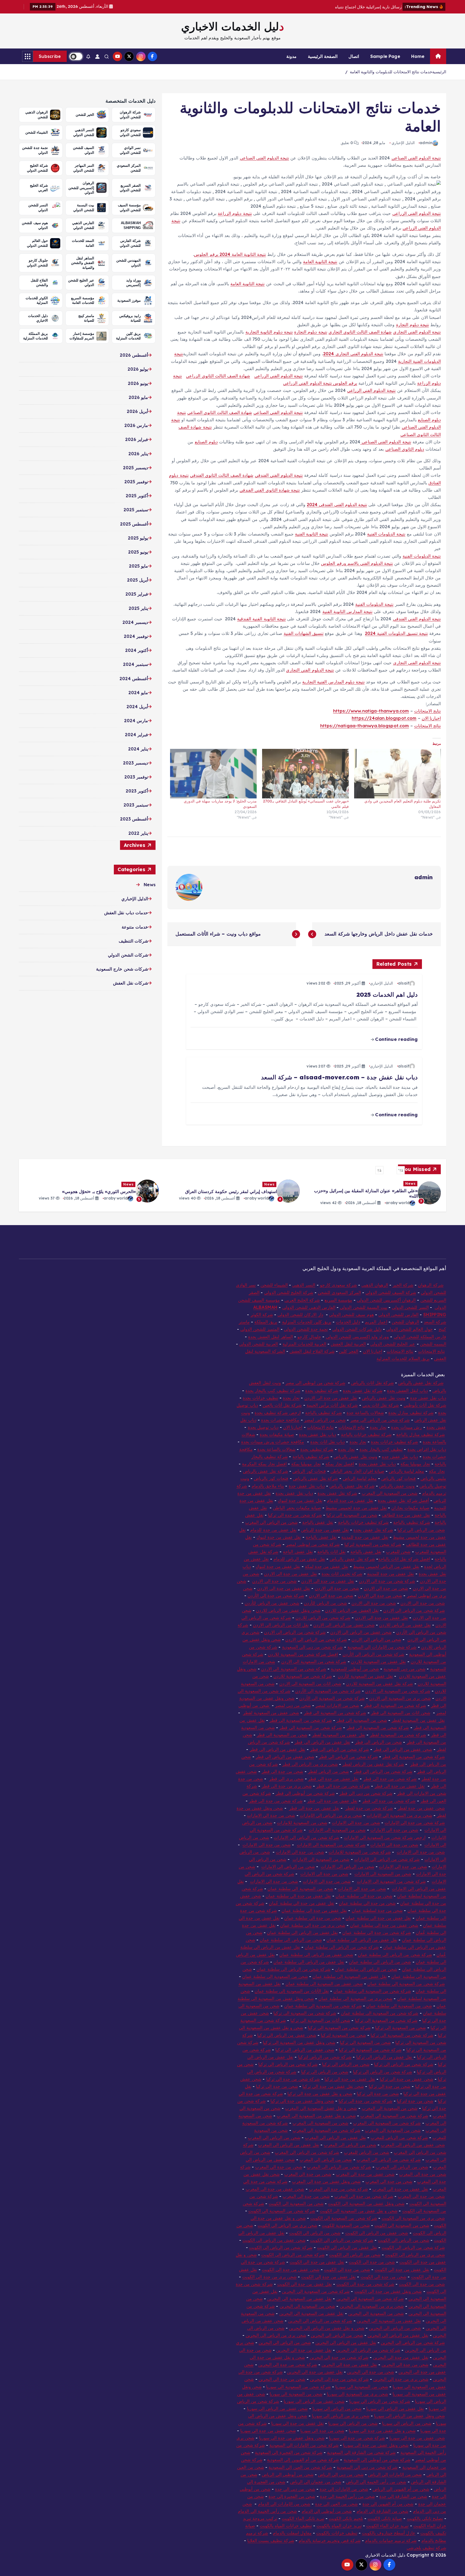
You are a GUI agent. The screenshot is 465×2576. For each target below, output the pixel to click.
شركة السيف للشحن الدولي (391, 1292)
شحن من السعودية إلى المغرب (393, 2130)
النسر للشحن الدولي (410, 1307)
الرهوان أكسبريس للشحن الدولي (386, 1300)
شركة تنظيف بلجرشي (426, 2548)
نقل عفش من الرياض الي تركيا (385, 2057)
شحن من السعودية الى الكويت (296, 2203)
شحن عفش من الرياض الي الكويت (274, 2240)
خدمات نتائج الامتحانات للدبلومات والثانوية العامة (391, 72)
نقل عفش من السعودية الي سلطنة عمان (350, 1976)
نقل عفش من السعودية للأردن (365, 1676)
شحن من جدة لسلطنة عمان (377, 1910)
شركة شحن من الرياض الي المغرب (389, 2160)
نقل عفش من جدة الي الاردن (331, 1398)
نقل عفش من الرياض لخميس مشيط (386, 1566)
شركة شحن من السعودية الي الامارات (391, 1881)
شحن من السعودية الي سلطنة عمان (275, 1976)
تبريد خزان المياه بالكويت (339, 2526)
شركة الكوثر (262, 1315)
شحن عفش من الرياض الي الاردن (344, 1625)
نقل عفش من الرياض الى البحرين (398, 2335)
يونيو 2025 (138, 552)
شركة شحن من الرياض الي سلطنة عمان (342, 1947)
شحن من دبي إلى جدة (295, 2489)
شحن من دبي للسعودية (404, 1669)
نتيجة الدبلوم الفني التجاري (417, 663)
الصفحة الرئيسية (323, 56)
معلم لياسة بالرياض (406, 1471)
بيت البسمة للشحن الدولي (363, 1307)
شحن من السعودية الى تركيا (352, 1515)
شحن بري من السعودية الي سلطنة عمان (355, 1998)
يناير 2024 (138, 749)
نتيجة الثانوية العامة (320, 262)
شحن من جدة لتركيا (415, 2101)
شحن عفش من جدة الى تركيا (406, 2079)
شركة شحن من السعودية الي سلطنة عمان (372, 1991)
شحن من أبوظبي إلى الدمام (327, 2511)
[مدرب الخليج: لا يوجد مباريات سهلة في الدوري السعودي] (213, 774)
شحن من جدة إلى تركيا (378, 2094)
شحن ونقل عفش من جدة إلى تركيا (302, 2101)
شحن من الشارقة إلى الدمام (383, 2511)
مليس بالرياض (433, 1478)
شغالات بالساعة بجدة (276, 1449)
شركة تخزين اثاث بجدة (342, 1574)
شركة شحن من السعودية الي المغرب (387, 2123)
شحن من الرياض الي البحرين (285, 2342)
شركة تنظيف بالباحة (323, 1413)
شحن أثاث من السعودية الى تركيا (320, 2020)
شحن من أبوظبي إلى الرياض (288, 2474)
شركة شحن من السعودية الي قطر (395, 1705)
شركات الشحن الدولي (128, 955)
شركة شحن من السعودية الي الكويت (344, 2218)
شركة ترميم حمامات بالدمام (391, 2540)
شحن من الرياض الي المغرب (271, 1522)
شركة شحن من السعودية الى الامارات (331, 1845)
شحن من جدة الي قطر (282, 1771)
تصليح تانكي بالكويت (425, 2518)
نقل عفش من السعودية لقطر (418, 1720)
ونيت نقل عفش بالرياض (384, 1398)
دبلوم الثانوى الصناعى (405, 449)
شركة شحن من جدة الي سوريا (357, 2438)
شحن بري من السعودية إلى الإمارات (399, 1815)
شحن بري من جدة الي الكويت (269, 2277)
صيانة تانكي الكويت (385, 2518)
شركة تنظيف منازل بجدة (411, 1413)
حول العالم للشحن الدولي (409, 1329)
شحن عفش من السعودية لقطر (271, 1713)
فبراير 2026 (137, 439)
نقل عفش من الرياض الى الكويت (347, 2247)
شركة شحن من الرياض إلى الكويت (342, 2240)
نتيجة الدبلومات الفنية (386, 534)
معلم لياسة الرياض (360, 1478)
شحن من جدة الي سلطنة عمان (364, 1896)
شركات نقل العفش (130, 983)
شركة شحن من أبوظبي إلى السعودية (377, 2460)
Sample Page (385, 56)
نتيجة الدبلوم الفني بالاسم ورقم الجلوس (357, 563)
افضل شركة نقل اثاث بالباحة (404, 1559)
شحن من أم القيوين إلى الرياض (401, 2489)
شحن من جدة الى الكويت (372, 2262)
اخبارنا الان (431, 718)
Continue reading (396, 1039)
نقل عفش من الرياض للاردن (405, 1625)
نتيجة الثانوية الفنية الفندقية (261, 619)
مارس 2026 (136, 425)
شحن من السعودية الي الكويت (402, 2225)
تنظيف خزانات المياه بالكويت (286, 2526)
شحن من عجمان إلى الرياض (316, 2482)
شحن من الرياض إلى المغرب (326, 2160)
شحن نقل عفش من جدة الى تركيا (333, 2086)
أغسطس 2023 (134, 819)
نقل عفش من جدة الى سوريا (297, 2423)
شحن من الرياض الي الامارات (348, 1866)
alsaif (404, 983)
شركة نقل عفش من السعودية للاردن (380, 1684)
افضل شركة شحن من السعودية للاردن (303, 1654)
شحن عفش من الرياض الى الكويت (377, 2233)
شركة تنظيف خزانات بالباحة (366, 1434)
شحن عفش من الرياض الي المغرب (413, 2145)
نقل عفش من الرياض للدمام (299, 1559)
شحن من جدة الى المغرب (279, 2167)
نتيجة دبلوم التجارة (413, 325)
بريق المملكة (266, 1322)
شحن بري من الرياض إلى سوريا (341, 2416)
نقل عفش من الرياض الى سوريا (395, 2408)
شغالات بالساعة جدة (365, 1413)
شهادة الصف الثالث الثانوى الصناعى (220, 412)
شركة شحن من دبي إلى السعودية (312, 1647)
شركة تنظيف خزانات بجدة (394, 1442)
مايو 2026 (138, 397)
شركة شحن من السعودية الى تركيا (339, 2028)
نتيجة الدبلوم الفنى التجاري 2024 (353, 354)
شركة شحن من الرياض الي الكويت (413, 2247)
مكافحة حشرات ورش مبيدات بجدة (273, 1442)
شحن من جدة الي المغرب (421, 2196)
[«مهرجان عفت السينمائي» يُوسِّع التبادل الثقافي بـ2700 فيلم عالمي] (305, 774)
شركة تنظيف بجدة (322, 1390)
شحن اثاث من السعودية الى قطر (401, 1713)
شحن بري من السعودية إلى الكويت (413, 2218)
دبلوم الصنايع (206, 442)
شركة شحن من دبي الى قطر (366, 1793)
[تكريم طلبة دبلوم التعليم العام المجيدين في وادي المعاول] (397, 774)
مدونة (291, 56)
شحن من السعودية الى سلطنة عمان (300, 1889)
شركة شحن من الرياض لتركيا (325, 2057)
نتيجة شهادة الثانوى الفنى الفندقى (270, 490)
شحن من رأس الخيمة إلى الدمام (267, 2511)
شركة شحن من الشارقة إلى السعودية (361, 2452)
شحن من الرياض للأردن (325, 1603)
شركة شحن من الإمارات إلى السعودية (382, 1647)
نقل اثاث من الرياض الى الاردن (281, 1625)
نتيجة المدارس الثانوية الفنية (347, 611)
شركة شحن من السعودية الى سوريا (298, 2387)
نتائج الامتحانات (427, 726)
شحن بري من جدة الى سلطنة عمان (313, 1925)
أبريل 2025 (138, 580)
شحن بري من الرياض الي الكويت (287, 2225)
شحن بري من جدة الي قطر (287, 1786)
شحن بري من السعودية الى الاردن (400, 1698)
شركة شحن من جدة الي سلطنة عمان (377, 1932)
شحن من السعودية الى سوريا (362, 2387)
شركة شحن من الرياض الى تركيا (404, 2064)
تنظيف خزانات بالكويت (337, 2533)
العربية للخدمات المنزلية (304, 1344)
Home (418, 56)
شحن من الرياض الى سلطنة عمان (380, 1962)
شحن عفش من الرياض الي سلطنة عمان (316, 1955)
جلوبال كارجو (309, 1337)
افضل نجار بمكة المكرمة (264, 1464)
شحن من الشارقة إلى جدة (403, 2496)
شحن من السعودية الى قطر (362, 1720)
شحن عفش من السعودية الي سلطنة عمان (324, 1984)
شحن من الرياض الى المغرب (274, 2137)
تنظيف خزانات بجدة (260, 1398)
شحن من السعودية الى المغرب (390, 1493)
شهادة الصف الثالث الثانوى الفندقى (222, 475)
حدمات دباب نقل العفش (126, 913)
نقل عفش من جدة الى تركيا (350, 2079)
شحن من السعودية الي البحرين (307, 2306)
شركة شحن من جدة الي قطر (390, 1779)
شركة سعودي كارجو (338, 1285)
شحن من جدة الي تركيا (277, 2086)
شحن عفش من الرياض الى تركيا (287, 2035)
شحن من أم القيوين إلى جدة (388, 2504)
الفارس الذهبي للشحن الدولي (309, 1307)
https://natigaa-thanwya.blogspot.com (365, 726)
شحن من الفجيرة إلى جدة (292, 2496)
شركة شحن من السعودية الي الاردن (314, 1661)
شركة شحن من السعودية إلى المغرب (326, 2130)
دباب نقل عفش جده (400, 1456)
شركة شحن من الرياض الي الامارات (306, 1837)
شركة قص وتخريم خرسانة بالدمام (330, 2540)
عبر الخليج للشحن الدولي (393, 1344)
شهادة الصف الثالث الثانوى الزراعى (218, 376)
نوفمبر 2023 (136, 777)
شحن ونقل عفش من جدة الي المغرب (326, 2181)
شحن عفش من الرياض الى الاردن (361, 1632)
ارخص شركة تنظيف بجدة (277, 1413)
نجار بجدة (291, 1398)
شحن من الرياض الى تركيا (421, 1530)
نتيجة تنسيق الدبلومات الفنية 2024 (396, 633)
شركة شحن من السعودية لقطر (398, 1735)
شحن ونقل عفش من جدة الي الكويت (388, 2291)
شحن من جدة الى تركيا (390, 2086)
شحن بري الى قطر (286, 1779)
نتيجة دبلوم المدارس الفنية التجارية (333, 682)
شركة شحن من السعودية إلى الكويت (282, 2211)
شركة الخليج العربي (302, 1300)
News (150, 885)
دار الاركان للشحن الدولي (300, 1315)
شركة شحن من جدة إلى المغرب (338, 2189)
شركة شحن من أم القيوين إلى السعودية (303, 2460)
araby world (398, 1198)
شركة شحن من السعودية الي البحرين (316, 2291)
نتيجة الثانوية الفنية (311, 534)
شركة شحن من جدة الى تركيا (295, 1515)
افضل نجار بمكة (340, 1464)
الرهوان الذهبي (375, 1285)
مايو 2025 (138, 566)
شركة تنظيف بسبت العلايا (271, 2540)
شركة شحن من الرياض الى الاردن (414, 1610)
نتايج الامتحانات (427, 711)
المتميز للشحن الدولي (260, 1329)
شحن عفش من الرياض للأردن (272, 1603)
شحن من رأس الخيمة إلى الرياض (376, 2482)
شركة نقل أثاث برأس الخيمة (332, 1405)
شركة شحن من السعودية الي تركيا (305, 2013)
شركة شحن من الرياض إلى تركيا (383, 2072)
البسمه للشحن (433, 1344)
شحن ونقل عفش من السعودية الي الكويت (366, 2203)
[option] (374, 1191)
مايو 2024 (138, 693)
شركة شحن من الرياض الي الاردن (295, 1632)
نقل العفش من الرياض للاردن (352, 1610)
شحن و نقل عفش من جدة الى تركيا (320, 2094)
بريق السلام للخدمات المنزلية (403, 1358)
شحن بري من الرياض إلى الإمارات (331, 1815)
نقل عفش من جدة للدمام (350, 1500)
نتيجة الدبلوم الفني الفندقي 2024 (337, 505)
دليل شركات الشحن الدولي (357, 1329)
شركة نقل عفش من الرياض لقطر (373, 1764)
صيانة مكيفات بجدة (277, 1434)
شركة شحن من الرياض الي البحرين (413, 2342)
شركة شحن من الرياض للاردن (323, 1618)
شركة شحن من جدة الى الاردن (387, 1581)
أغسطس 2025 (134, 524)
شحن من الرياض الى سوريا (337, 2408)
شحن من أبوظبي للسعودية (355, 1669)
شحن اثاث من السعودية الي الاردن (310, 1684)
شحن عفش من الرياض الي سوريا (314, 2401)
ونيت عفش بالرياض (397, 1486)
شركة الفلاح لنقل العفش (312, 1351)
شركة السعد (435, 1322)
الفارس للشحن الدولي (398, 1315)
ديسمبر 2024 (135, 622)
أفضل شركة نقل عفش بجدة (403, 1500)
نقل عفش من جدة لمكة (327, 1566)
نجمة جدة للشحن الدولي (306, 1329)
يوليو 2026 (138, 369)
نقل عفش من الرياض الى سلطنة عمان (302, 1932)
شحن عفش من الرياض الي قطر (403, 1749)
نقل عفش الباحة (298, 1552)
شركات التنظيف (133, 941)
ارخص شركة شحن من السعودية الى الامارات (385, 1837)
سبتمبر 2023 (136, 805)
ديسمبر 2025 (135, 468)
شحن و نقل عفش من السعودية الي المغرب (316, 2116)
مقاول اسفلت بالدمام (292, 2533)
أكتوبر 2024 (137, 650)
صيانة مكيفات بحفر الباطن (297, 1508)
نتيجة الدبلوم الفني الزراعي (417, 213)
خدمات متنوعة (135, 927)
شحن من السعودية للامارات (302, 1823)
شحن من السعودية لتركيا (343, 2035)
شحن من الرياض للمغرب (367, 2152)
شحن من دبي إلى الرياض (341, 2474)
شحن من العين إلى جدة (337, 2504)
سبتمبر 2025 (136, 510)
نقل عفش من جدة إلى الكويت (328, 2277)
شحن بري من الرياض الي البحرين (276, 2335)
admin (426, 143)
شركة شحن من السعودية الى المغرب (394, 2116)
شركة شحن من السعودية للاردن (303, 1676)
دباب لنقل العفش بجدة (407, 1390)
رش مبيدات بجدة (406, 1427)
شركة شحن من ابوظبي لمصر (313, 1544)
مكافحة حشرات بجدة (280, 1420)
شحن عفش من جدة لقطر (421, 1808)
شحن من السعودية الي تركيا (401, 2028)
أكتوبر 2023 (137, 791)
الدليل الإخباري (403, 143)
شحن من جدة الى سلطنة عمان (367, 1903)
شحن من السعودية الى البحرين (376, 2313)
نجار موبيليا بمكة (415, 1464)
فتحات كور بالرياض (399, 1478)
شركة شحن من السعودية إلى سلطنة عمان (406, 1984)
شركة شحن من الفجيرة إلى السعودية (289, 2452)
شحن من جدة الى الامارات (271, 1815)
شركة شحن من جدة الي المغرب (364, 2196)
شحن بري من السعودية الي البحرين (372, 2306)
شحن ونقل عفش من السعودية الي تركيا (299, 2042)
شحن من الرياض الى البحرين (395, 2328)
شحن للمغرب (398, 1552)
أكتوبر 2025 (137, 496)
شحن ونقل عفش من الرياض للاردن (288, 1610)
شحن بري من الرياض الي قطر (310, 1764)
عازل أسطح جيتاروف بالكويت (389, 2533)
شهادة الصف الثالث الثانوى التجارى (360, 332)
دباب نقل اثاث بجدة (327, 1442)
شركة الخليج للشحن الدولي (289, 1292)
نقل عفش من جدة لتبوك (300, 1500)
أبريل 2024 (137, 707)
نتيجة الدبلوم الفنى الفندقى (279, 475)
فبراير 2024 (136, 735)
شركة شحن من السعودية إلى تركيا (370, 2050)
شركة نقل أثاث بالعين (282, 1405)
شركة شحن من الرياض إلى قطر (383, 1771)
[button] (401, 1170)
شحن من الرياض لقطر (328, 1771)
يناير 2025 (138, 608)
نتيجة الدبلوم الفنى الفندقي (417, 619)
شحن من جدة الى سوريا (322, 2431)
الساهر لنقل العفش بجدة (270, 1337)
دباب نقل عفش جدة (428, 1398)
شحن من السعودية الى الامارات (321, 1859)
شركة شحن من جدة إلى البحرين (339, 2357)
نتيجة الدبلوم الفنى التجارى (417, 332)
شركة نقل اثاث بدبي (381, 1405)
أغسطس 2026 (134, 355)
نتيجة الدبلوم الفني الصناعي (264, 158)
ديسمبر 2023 (135, 763)
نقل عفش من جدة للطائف (406, 1515)
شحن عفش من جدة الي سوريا (417, 2438)
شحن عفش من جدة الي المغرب (275, 2189)
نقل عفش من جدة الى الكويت (317, 2262)
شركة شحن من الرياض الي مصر (380, 1420)
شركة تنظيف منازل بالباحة (420, 1434)
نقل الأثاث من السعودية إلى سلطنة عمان (292, 1991)
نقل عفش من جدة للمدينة (365, 1537)
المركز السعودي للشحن (339, 1292)
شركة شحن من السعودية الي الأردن (332, 1698)
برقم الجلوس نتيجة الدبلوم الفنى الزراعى (320, 383)
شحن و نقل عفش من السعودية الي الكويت (359, 2211)
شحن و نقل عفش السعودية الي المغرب (321, 2108)
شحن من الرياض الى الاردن (376, 1639)
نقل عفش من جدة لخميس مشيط (356, 1508)
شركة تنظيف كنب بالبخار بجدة (273, 1390)
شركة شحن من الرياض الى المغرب (307, 2152)
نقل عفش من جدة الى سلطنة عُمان (302, 1903)
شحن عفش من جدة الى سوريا (268, 2431)
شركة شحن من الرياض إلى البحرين (320, 2321)
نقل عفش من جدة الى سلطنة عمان (298, 1896)
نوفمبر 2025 (136, 482)
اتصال (354, 56)
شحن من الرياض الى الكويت (315, 2233)
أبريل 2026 (137, 411)
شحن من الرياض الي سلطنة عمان (291, 1940)
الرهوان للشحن (405, 1322)
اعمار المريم (376, 1322)
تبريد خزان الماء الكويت (387, 2526)
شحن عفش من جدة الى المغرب (365, 2174)
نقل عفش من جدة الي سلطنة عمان (314, 1910)
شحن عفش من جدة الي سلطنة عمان (384, 1925)
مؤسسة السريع (338, 1300)
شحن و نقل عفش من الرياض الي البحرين (327, 2328)
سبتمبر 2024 (135, 664)
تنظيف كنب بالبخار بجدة (381, 1449)
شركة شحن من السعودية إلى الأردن (328, 1691)
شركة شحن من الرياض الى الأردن (374, 1654)
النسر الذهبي (304, 1285)
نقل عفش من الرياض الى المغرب (335, 2137)
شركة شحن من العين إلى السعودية (300, 2467)
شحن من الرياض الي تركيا (325, 2072)
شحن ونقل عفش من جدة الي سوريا (292, 2438)
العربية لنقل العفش (348, 1344)
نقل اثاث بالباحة (331, 1552)
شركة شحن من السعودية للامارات (360, 1852)
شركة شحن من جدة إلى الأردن (276, 1595)
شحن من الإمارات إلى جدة (344, 2489)
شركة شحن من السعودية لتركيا (373, 1544)
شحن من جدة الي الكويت (422, 2284)
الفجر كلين (349, 1351)
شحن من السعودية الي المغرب (390, 2108)
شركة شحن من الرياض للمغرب (399, 2137)
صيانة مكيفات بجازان (410, 1508)
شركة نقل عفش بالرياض (421, 1383)
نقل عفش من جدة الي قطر (333, 1779)
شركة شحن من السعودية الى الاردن (294, 1669)
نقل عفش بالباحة (318, 1522)
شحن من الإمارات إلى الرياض (395, 2474)
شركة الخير (403, 1285)
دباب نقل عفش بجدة (318, 1434)
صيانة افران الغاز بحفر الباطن (357, 1471)
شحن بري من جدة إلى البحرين (401, 2379)
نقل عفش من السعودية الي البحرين (299, 2299)
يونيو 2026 (138, 383)
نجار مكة (437, 1471)
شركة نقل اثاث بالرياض (372, 1383)
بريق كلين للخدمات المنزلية (307, 1322)
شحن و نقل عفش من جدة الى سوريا (382, 2431)
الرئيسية (439, 72)
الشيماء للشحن (274, 1285)
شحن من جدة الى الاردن (274, 1581)
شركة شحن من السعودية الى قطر (335, 1713)
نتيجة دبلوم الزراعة (235, 213)
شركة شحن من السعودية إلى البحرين (370, 2299)
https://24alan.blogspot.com (384, 718)
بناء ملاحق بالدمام (268, 1486)
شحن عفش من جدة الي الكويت (291, 2269)
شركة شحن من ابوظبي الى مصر (315, 1383)
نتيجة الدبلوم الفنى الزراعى (279, 376)
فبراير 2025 (137, 594)
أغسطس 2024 (134, 679)
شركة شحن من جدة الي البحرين (288, 2365)
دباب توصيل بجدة (263, 1427)
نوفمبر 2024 (136, 636)
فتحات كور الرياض (309, 1471)
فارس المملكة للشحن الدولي (420, 1337)
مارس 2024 (136, 721)
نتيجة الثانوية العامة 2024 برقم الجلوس (230, 254)
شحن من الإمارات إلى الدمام (284, 2504)
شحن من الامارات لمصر (337, 1705)
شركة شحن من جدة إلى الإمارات (415, 1823)
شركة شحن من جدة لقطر (369, 1808)
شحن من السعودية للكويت (346, 2225)
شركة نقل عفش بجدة (362, 1390)
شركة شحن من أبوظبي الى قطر (305, 1793)
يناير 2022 (138, 833)
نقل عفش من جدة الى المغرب (400, 2189)
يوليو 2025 (138, 538)
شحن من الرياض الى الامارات (288, 1866)
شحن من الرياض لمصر (325, 1420)
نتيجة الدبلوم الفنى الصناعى (416, 158)
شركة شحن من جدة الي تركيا (365, 2101)
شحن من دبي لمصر (293, 1705)
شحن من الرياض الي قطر (378, 1742)
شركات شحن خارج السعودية (122, 969)
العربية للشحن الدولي (258, 1344)
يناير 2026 (138, 454)
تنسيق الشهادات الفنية (304, 633)
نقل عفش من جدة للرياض (325, 1530)
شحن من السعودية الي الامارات (337, 1830)
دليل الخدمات (348, 1322)
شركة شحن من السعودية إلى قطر (414, 1757)
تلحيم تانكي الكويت (346, 2518)
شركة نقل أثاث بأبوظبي (425, 1405)
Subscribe (50, 56)
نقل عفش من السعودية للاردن (378, 1661)
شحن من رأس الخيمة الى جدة (347, 2496)
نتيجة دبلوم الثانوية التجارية (269, 332)
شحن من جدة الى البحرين (405, 2365)
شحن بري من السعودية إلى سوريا (357, 2394)
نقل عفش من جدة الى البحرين (304, 2350)
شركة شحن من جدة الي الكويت (365, 2284)
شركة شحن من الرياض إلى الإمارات (387, 1859)
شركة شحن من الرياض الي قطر (339, 1749)
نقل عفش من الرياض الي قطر (322, 1742)
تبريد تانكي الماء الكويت (303, 2518)
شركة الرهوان (431, 1285)
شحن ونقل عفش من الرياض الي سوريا (409, 2416)
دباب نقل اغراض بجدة (427, 1449)
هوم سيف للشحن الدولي (351, 1315)
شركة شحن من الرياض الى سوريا (380, 2401)
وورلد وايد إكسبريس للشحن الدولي (357, 1337)
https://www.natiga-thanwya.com (371, 711)
